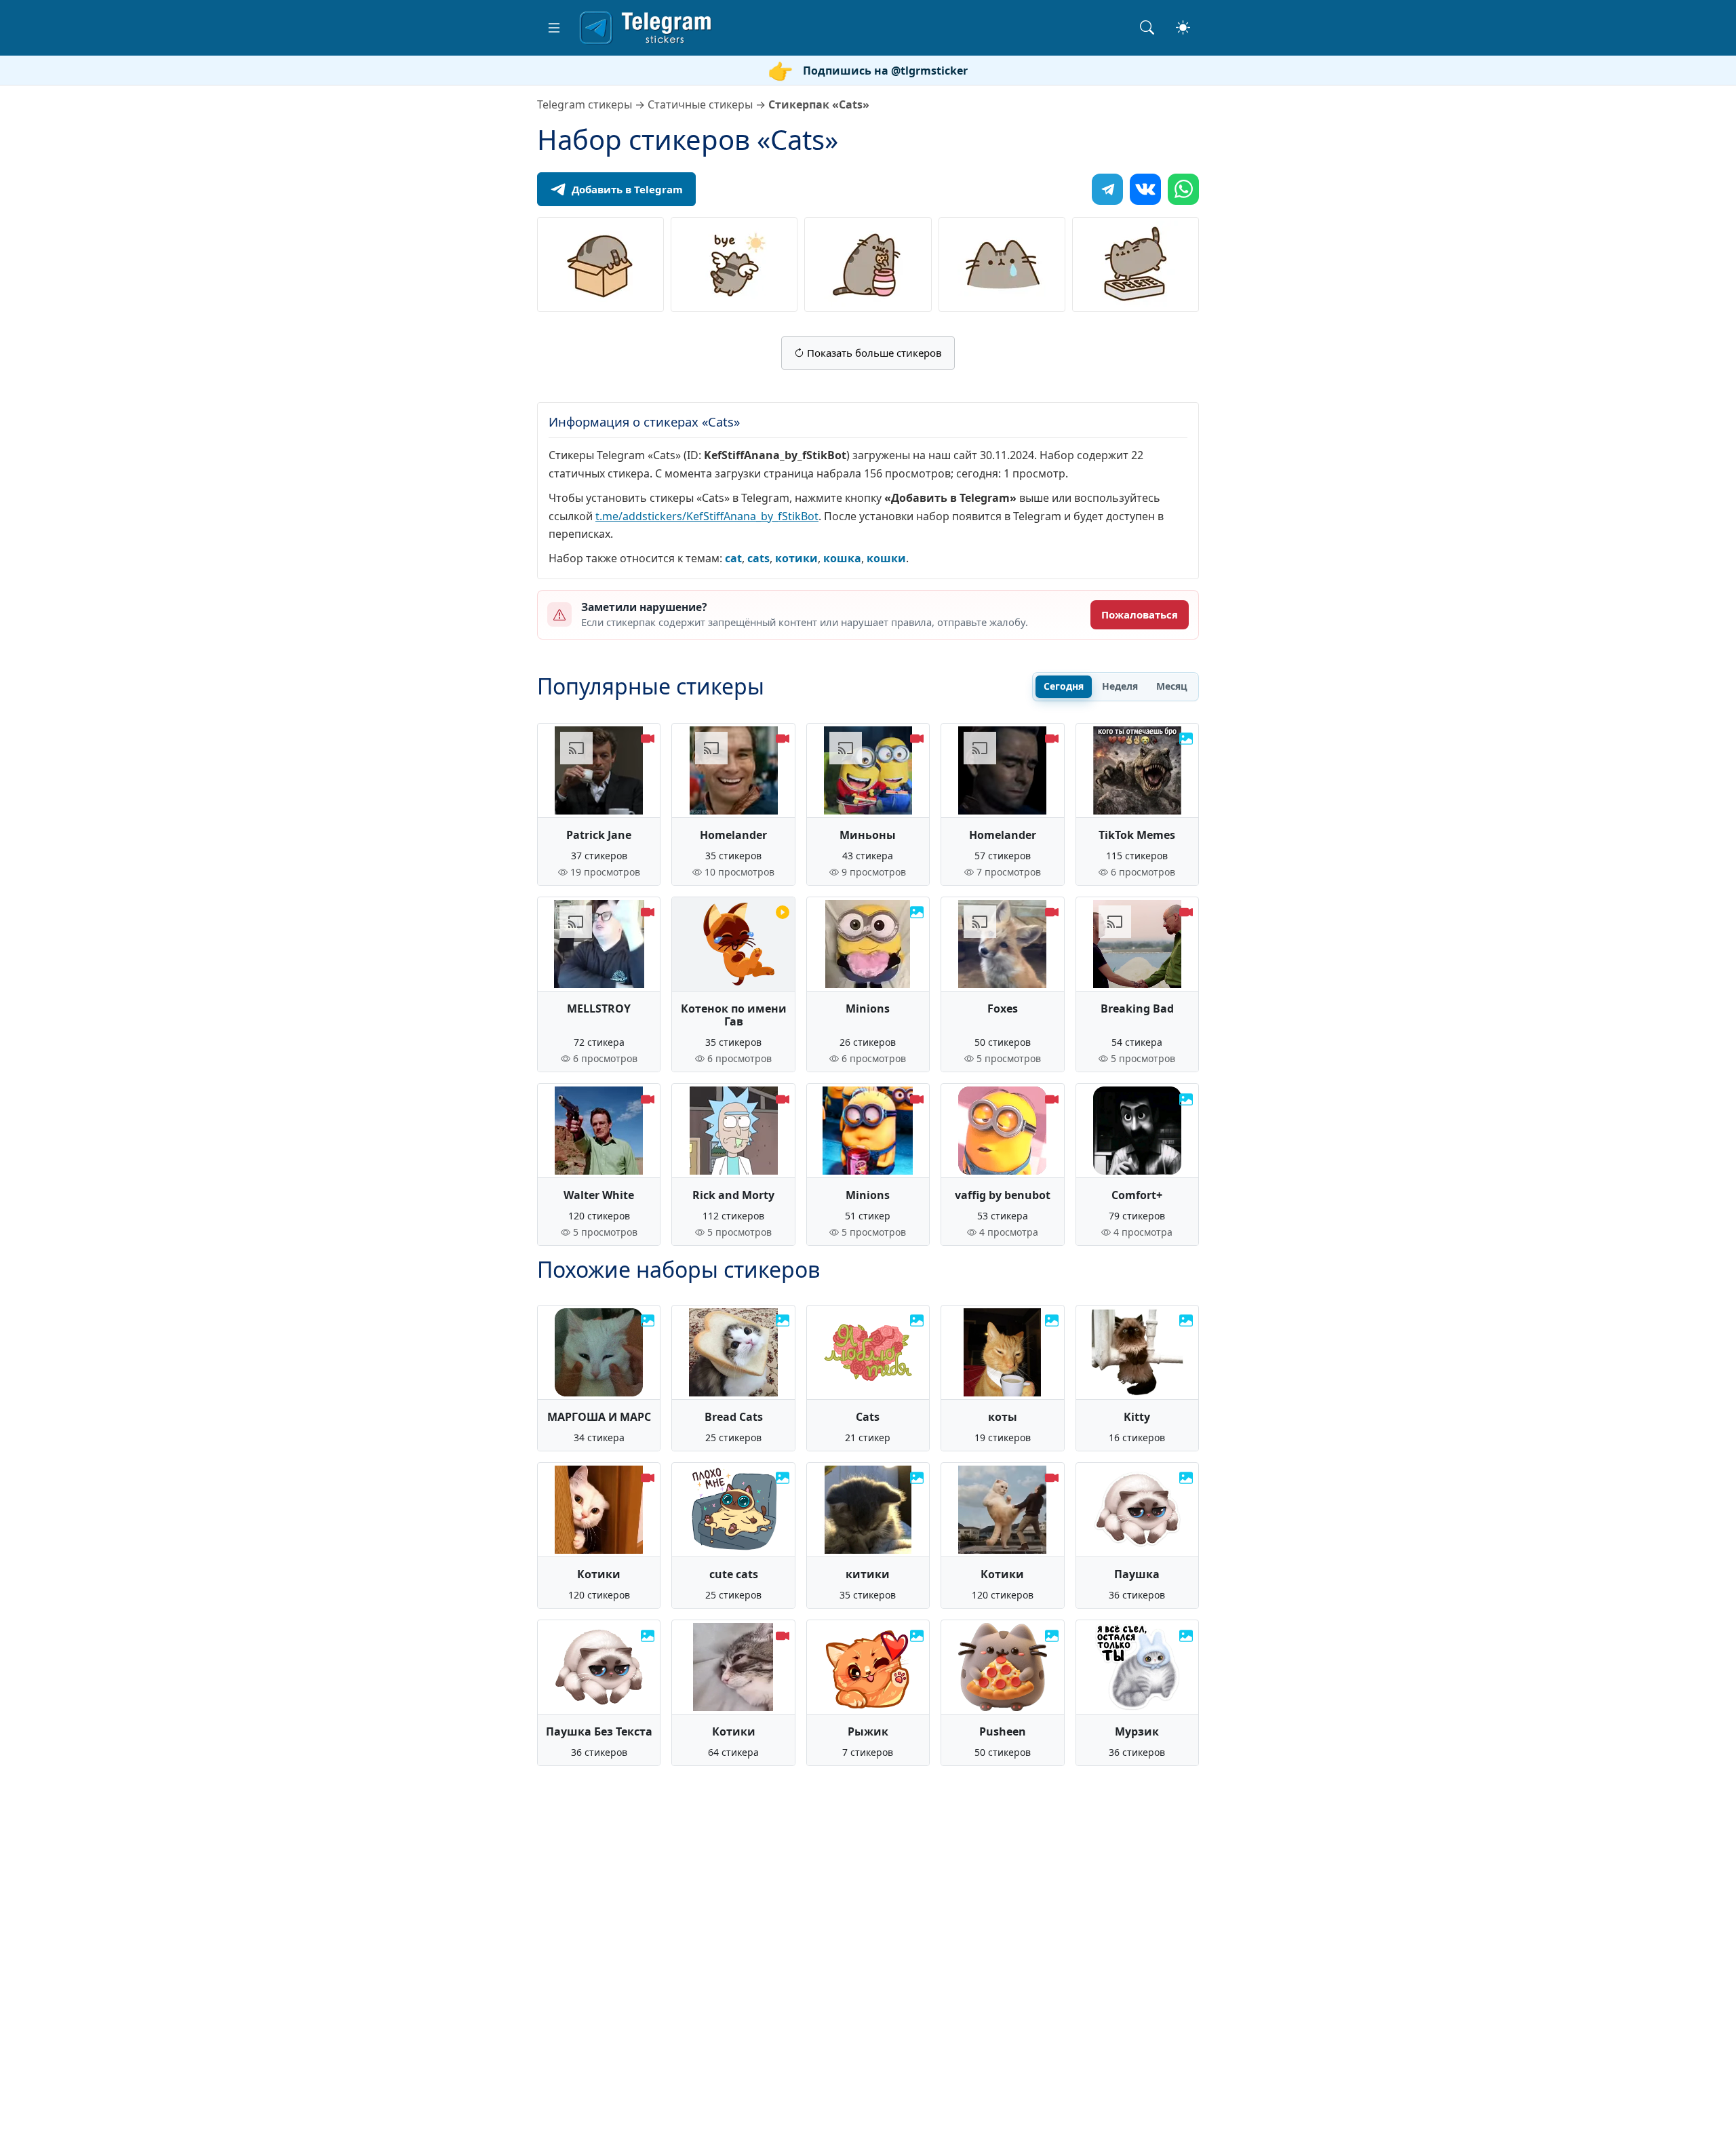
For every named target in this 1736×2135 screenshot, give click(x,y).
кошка (842, 558)
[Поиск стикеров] (1147, 27)
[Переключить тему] (1183, 27)
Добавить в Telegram (627, 189)
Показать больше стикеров (873, 353)
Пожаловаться (1140, 614)
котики (796, 558)
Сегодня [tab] (1064, 686)
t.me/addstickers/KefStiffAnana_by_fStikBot (707, 516)
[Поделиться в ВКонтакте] (1145, 189)
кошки (886, 558)
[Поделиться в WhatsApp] (1183, 189)
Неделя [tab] (1120, 686)
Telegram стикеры (585, 104)
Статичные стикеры (700, 104)
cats (758, 558)
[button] (554, 28)
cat (733, 558)
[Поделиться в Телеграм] (1107, 189)
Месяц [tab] (1172, 686)
